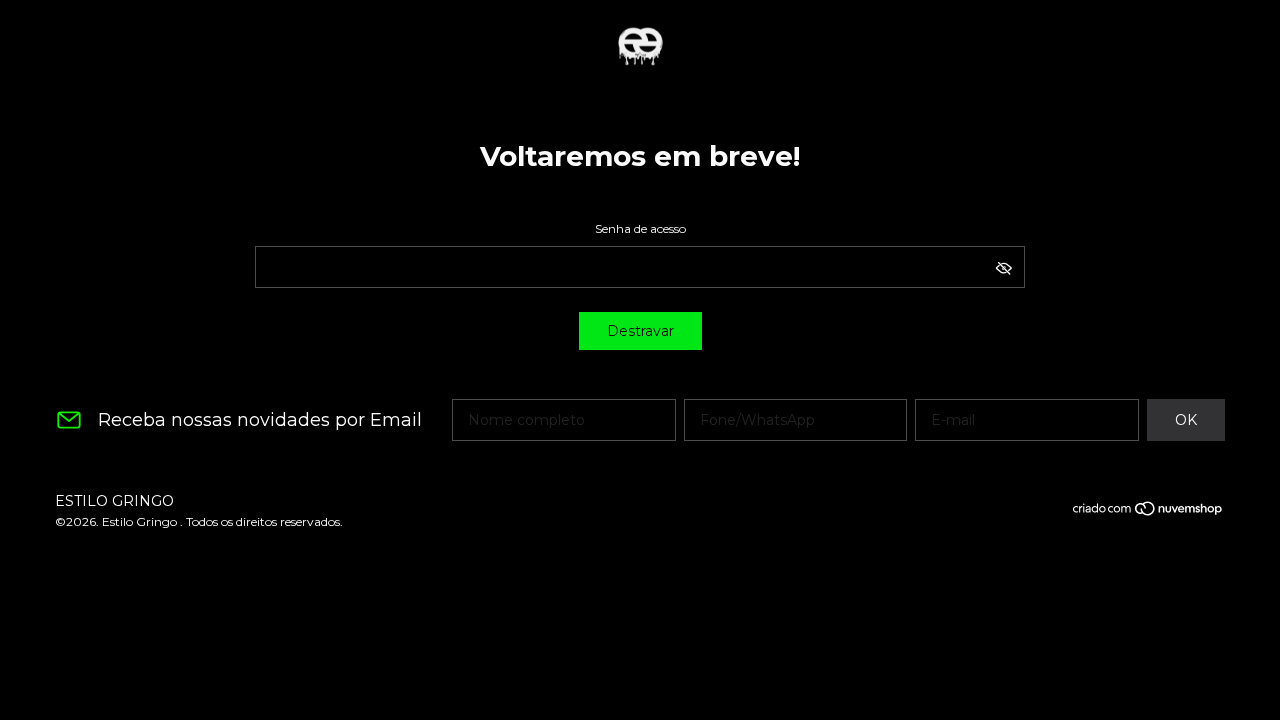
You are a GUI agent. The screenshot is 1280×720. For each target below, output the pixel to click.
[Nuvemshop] (1148, 512)
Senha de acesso (640, 228)
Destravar (640, 331)
